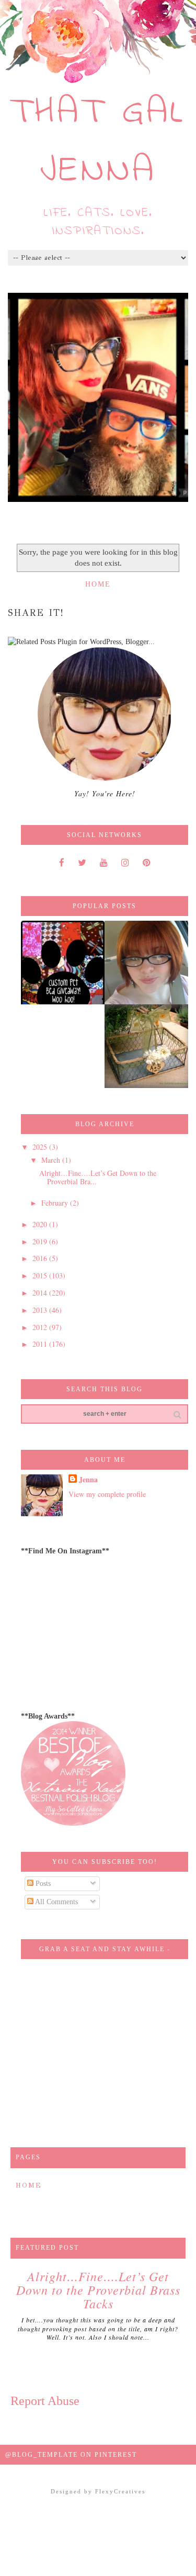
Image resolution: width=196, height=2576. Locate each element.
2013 (41, 1310)
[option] (98, 397)
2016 (41, 1258)
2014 (41, 1293)
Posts (42, 1884)
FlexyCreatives (120, 2491)
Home (98, 584)
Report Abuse (45, 2401)
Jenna (88, 1480)
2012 (41, 1327)
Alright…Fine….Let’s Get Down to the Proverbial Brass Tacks (98, 2290)
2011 (41, 1344)
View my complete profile (107, 1494)
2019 (41, 1241)
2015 (41, 1275)
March (52, 1160)
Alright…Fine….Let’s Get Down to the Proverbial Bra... (98, 1177)
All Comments (56, 1902)
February (56, 1203)
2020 (41, 1224)
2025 (41, 1147)
